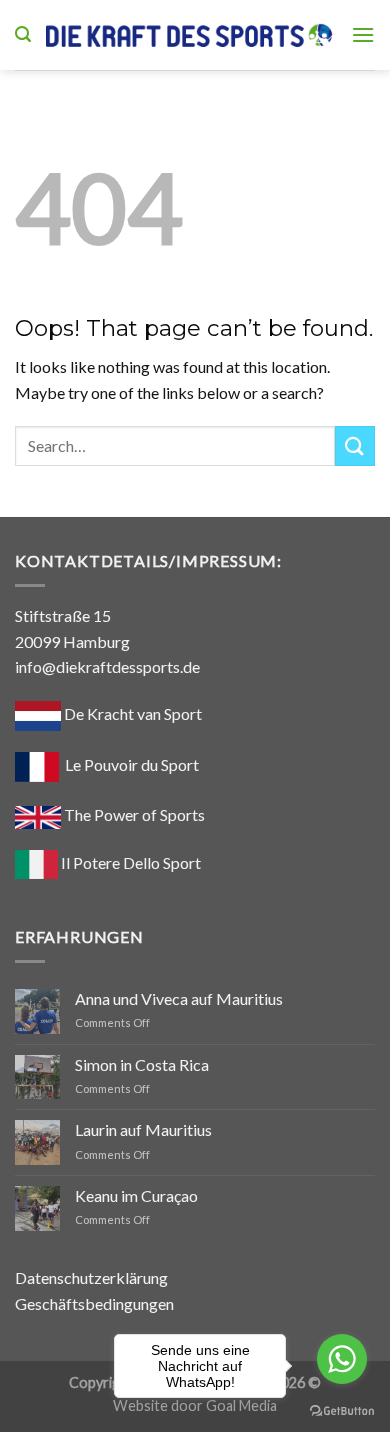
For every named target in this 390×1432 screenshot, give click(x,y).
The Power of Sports (133, 814)
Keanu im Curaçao (136, 1195)
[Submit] (355, 445)
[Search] (23, 34)
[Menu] (363, 34)
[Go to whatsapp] (342, 1359)
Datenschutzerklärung (91, 1277)
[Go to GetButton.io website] (342, 1411)
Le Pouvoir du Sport (132, 764)
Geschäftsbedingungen (94, 1303)
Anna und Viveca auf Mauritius (179, 998)
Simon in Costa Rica (142, 1064)
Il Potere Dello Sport (129, 862)
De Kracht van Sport (131, 713)
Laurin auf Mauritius (143, 1129)
